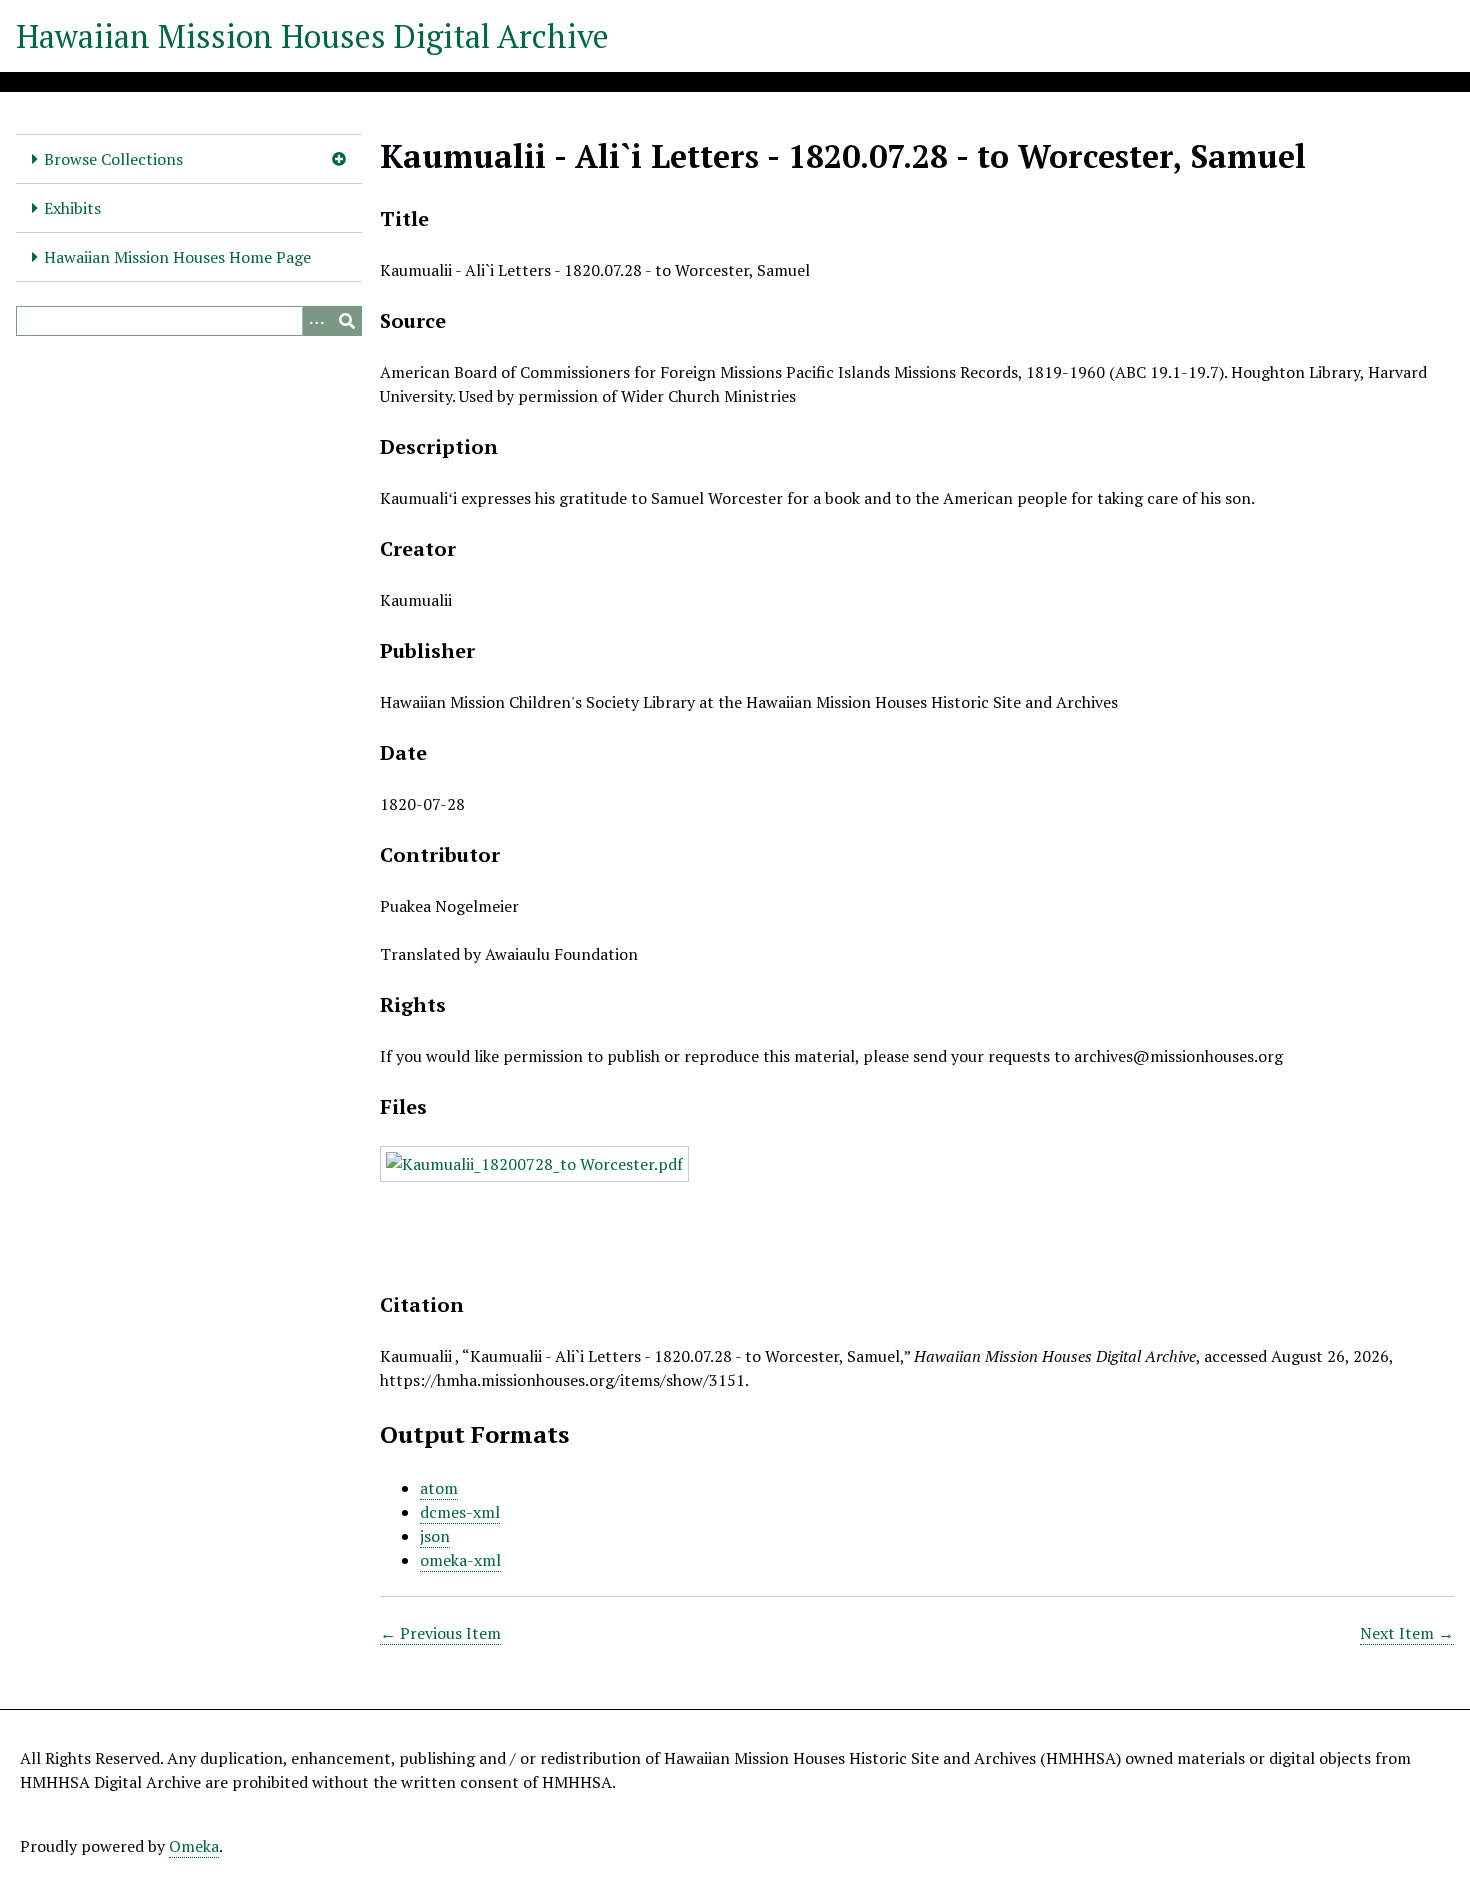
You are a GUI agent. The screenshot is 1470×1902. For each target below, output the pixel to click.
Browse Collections (113, 159)
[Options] (317, 321)
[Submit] (347, 321)
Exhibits (72, 208)
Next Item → (1407, 1633)
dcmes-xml (460, 1512)
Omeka (194, 1846)
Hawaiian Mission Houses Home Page (177, 257)
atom (439, 1488)
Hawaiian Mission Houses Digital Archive (312, 36)
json (435, 1536)
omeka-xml (460, 1560)
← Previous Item (440, 1633)
